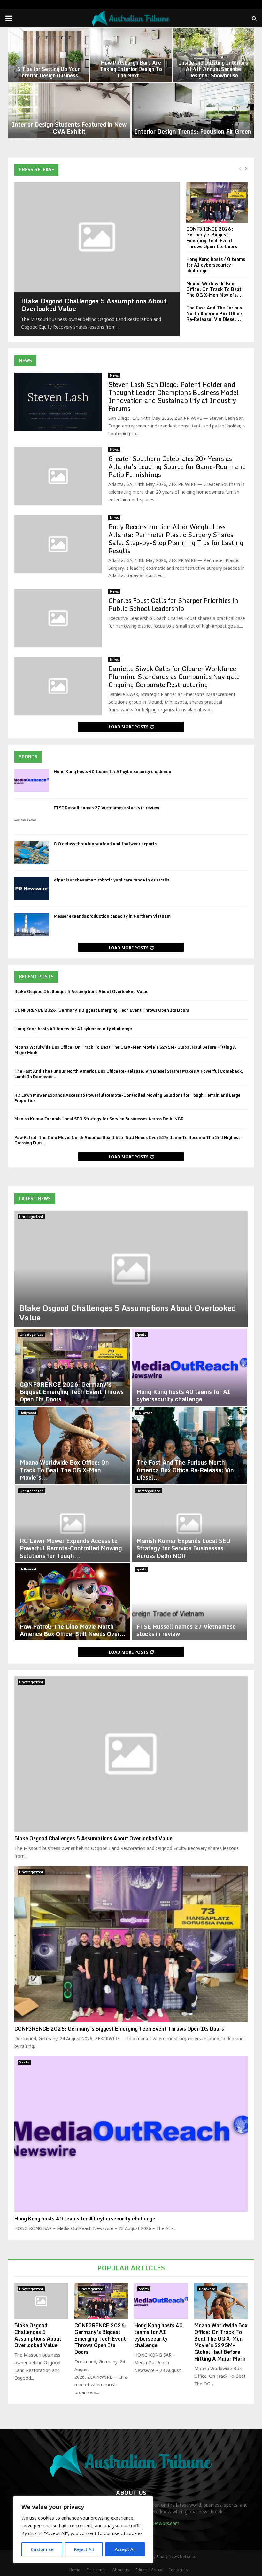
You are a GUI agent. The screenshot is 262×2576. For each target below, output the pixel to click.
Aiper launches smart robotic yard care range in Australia (112, 880)
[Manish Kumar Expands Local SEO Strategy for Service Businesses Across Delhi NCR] (189, 1524)
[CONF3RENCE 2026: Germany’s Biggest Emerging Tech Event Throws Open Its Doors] (217, 202)
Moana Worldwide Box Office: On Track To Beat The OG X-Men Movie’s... (214, 289)
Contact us (178, 2570)
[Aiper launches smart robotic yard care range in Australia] (32, 889)
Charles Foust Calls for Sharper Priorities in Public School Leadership (173, 605)
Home (75, 2570)
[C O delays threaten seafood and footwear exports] (32, 853)
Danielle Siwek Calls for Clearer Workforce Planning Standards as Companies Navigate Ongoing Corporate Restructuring (174, 677)
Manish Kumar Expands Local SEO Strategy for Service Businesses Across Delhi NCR (99, 1119)
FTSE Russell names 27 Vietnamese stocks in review (106, 808)
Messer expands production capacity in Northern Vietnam (112, 916)
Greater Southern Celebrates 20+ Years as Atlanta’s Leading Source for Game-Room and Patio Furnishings (177, 467)
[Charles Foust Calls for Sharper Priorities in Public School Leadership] (58, 618)
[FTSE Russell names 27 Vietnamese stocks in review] (32, 817)
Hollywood (28, 1413)
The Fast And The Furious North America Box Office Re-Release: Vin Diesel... (214, 313)
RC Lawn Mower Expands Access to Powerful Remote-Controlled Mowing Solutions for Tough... (71, 1548)
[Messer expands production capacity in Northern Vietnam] (32, 925)
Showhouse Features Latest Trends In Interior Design (213, 72)
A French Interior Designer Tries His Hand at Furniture (193, 128)
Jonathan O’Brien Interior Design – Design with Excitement (49, 69)
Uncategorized (31, 1217)
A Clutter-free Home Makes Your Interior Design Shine (69, 128)
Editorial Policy (149, 2570)
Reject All (84, 2549)
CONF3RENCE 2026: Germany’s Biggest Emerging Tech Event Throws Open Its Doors (212, 237)
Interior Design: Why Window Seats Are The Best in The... (131, 72)
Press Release (36, 170)
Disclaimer (96, 2570)
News (25, 360)
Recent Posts (36, 977)
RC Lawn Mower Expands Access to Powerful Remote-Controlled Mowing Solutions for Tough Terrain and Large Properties (127, 1098)
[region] (83, 2530)
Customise (42, 2549)
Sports (28, 757)
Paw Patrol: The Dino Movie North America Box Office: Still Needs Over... (73, 1630)
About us (121, 2570)
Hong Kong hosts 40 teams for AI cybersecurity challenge (216, 265)
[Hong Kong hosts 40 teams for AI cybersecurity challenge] (32, 780)
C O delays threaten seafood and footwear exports (105, 844)
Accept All (125, 2549)
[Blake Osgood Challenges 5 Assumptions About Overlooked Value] (97, 237)
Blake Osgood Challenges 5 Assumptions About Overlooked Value (94, 305)
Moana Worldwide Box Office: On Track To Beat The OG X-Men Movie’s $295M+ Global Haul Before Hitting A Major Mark (125, 1050)
